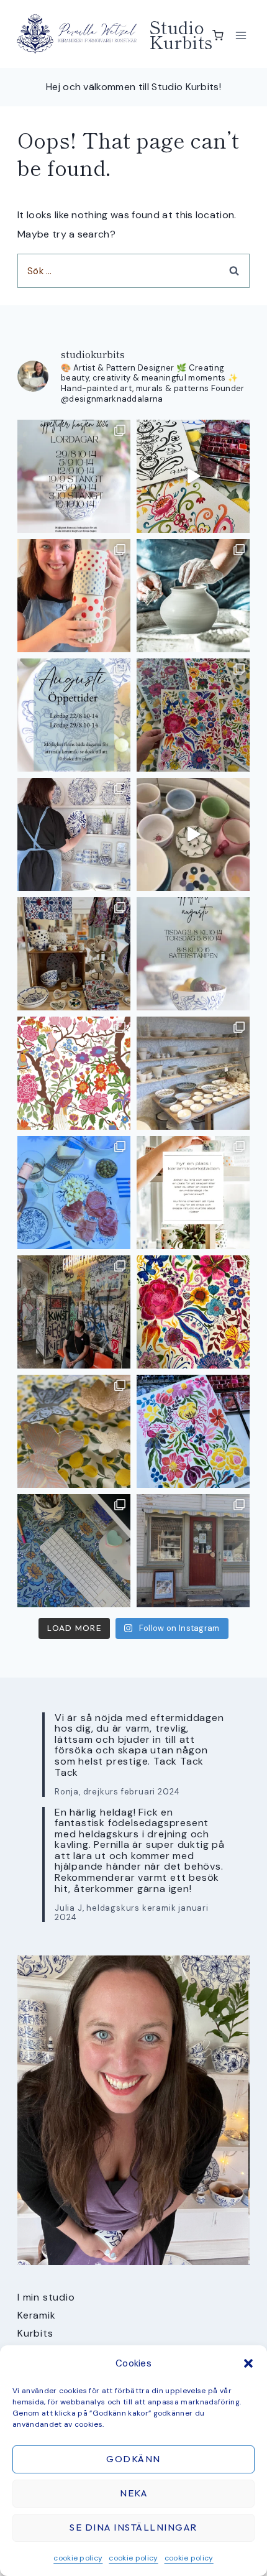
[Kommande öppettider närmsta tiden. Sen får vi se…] (193, 954)
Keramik (37, 2315)
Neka (133, 2493)
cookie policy (78, 2558)
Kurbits (35, 2333)
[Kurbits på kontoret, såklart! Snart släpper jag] (74, 1551)
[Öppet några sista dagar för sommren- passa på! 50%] (193, 1551)
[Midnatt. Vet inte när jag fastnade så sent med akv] (193, 1431)
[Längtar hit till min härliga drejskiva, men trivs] (193, 596)
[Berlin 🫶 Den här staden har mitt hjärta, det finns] (74, 1312)
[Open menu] (241, 35)
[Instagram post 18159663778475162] (193, 834)
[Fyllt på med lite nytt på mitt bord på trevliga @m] (74, 954)
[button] (248, 2363)
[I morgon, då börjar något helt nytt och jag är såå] (193, 715)
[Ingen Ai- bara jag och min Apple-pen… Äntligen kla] (74, 1073)
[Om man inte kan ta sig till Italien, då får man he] (74, 1193)
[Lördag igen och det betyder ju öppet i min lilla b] (74, 834)
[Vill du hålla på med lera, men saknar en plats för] (193, 1193)
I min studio (46, 2297)
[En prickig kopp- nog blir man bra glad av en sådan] (74, 596)
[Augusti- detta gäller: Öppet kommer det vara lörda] (74, 715)
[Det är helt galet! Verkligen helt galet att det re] (193, 1073)
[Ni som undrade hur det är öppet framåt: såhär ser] (74, 476)
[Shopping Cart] (218, 35)
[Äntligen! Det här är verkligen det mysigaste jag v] (193, 476)
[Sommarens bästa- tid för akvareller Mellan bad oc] (193, 1312)
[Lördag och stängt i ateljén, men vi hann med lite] (74, 1431)
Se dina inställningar (133, 2527)
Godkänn (133, 2459)
